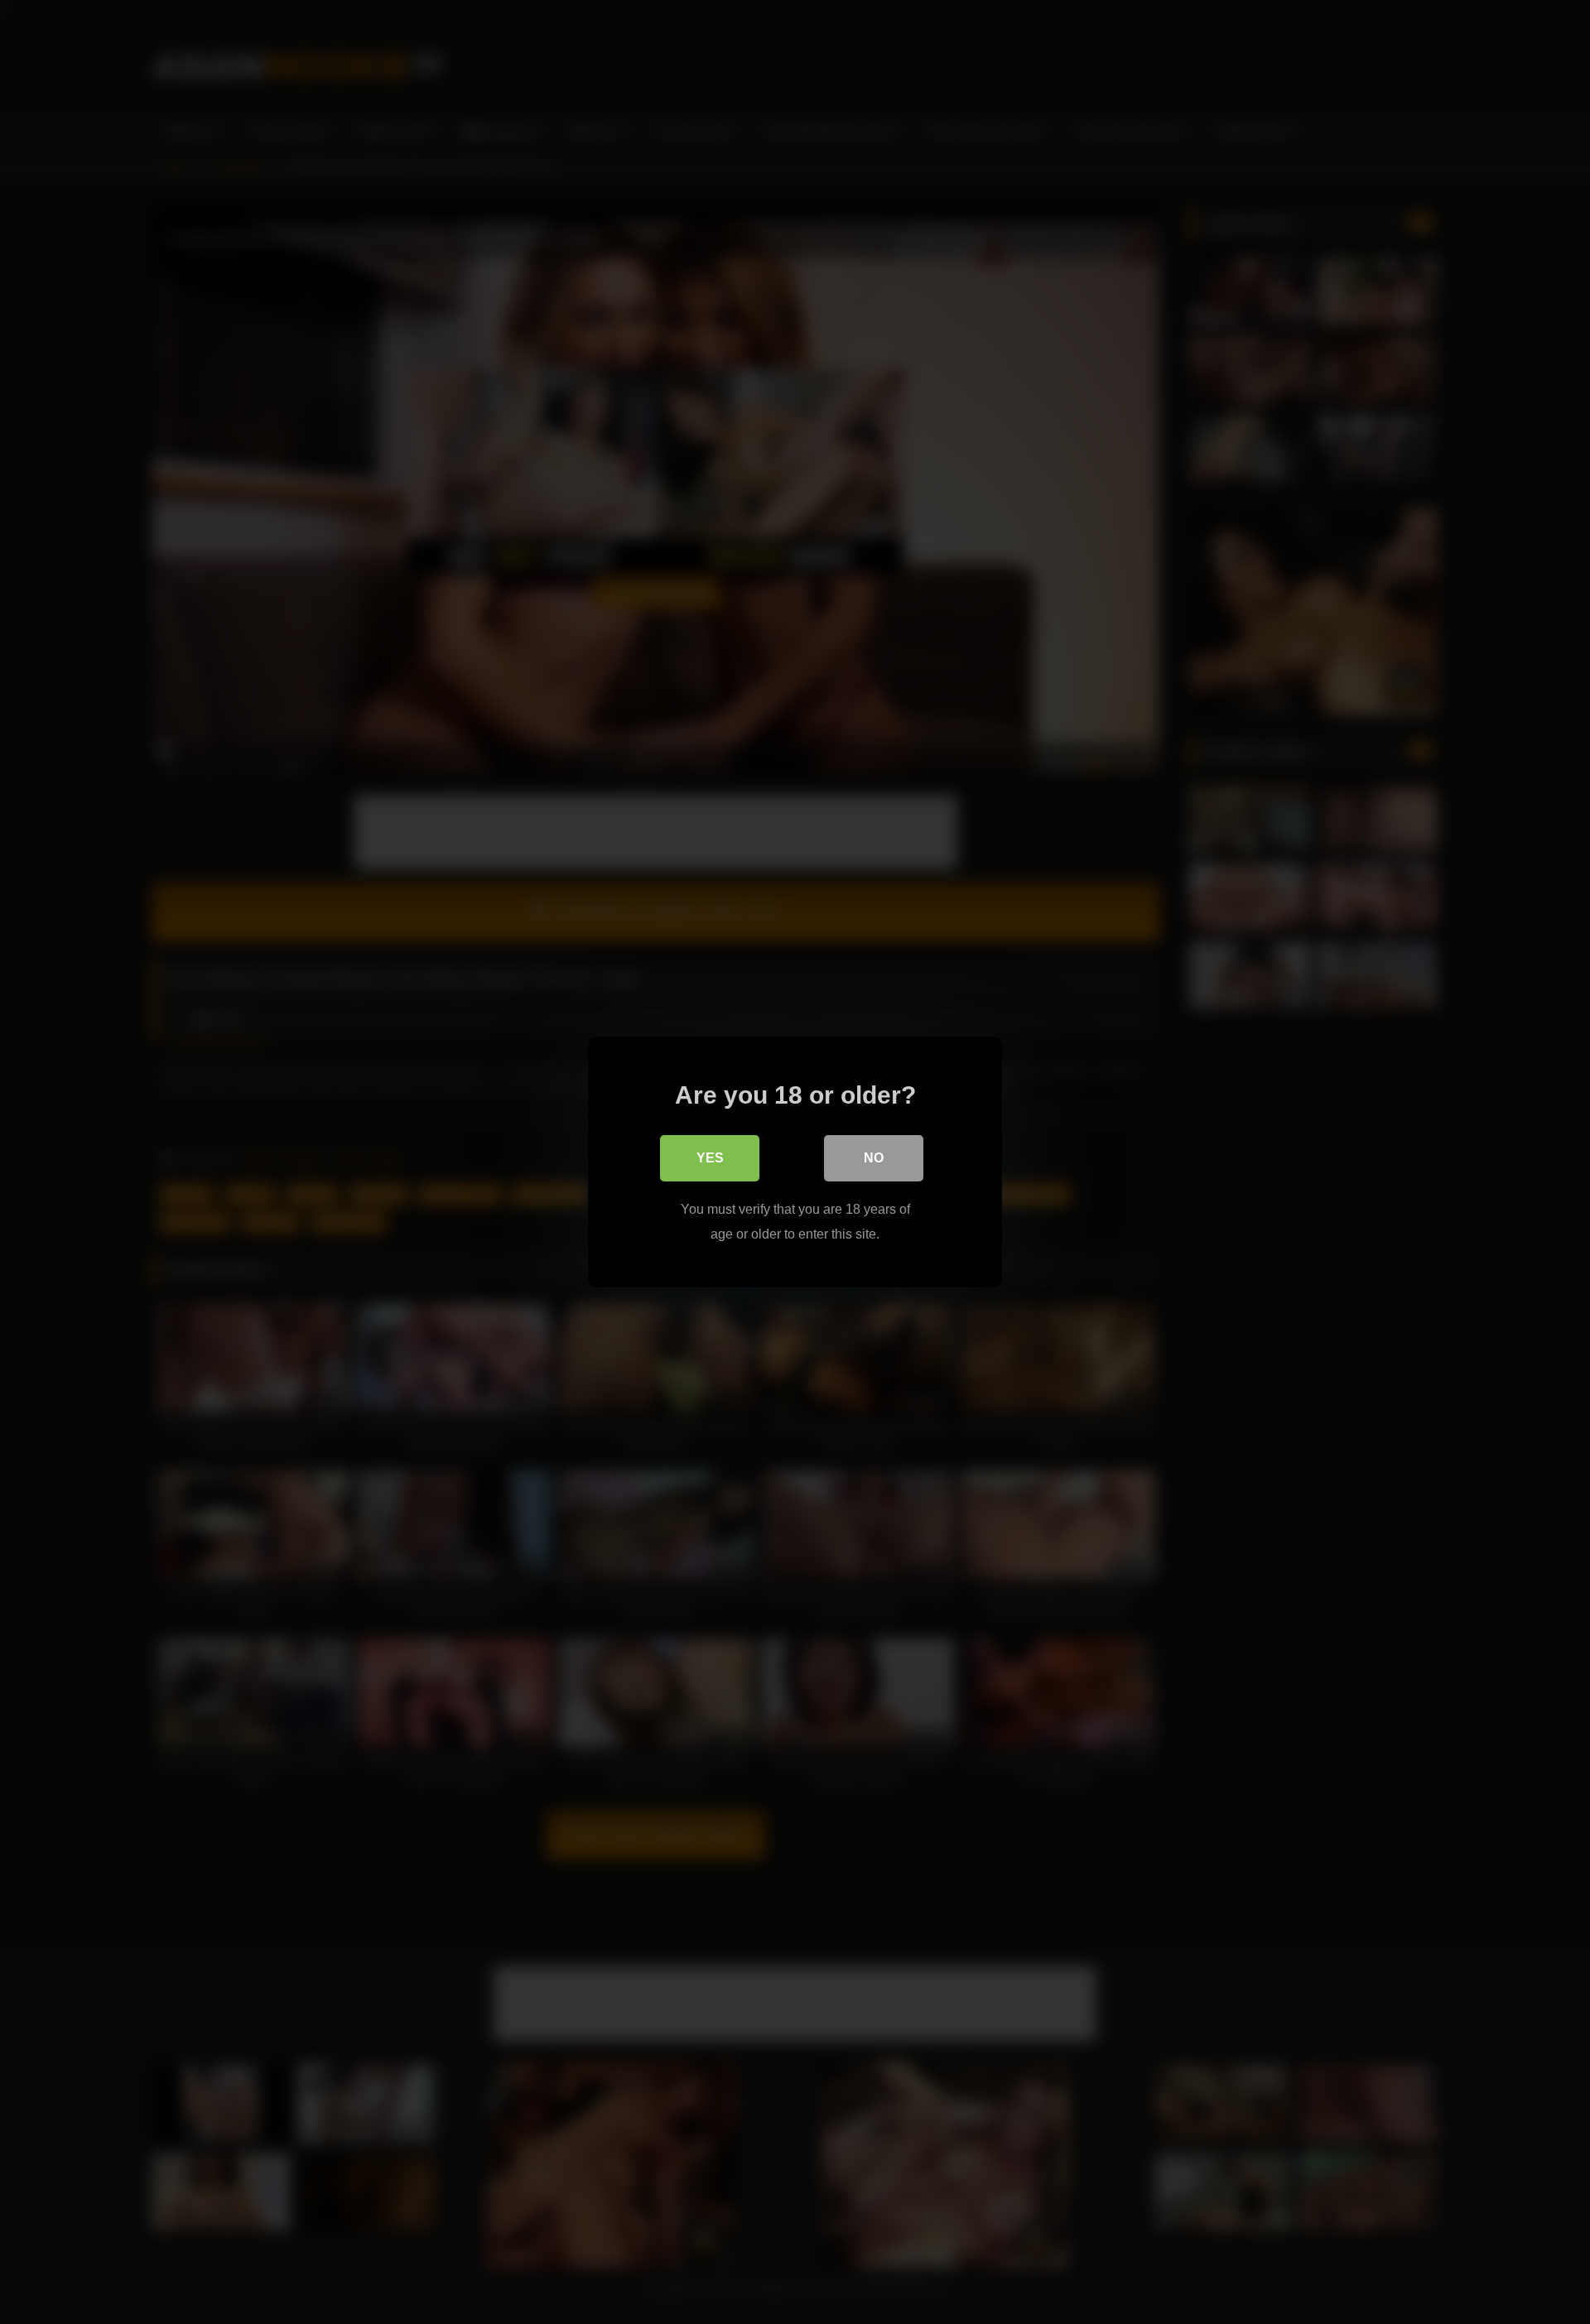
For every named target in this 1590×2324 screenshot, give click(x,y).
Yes (710, 1158)
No (874, 1158)
